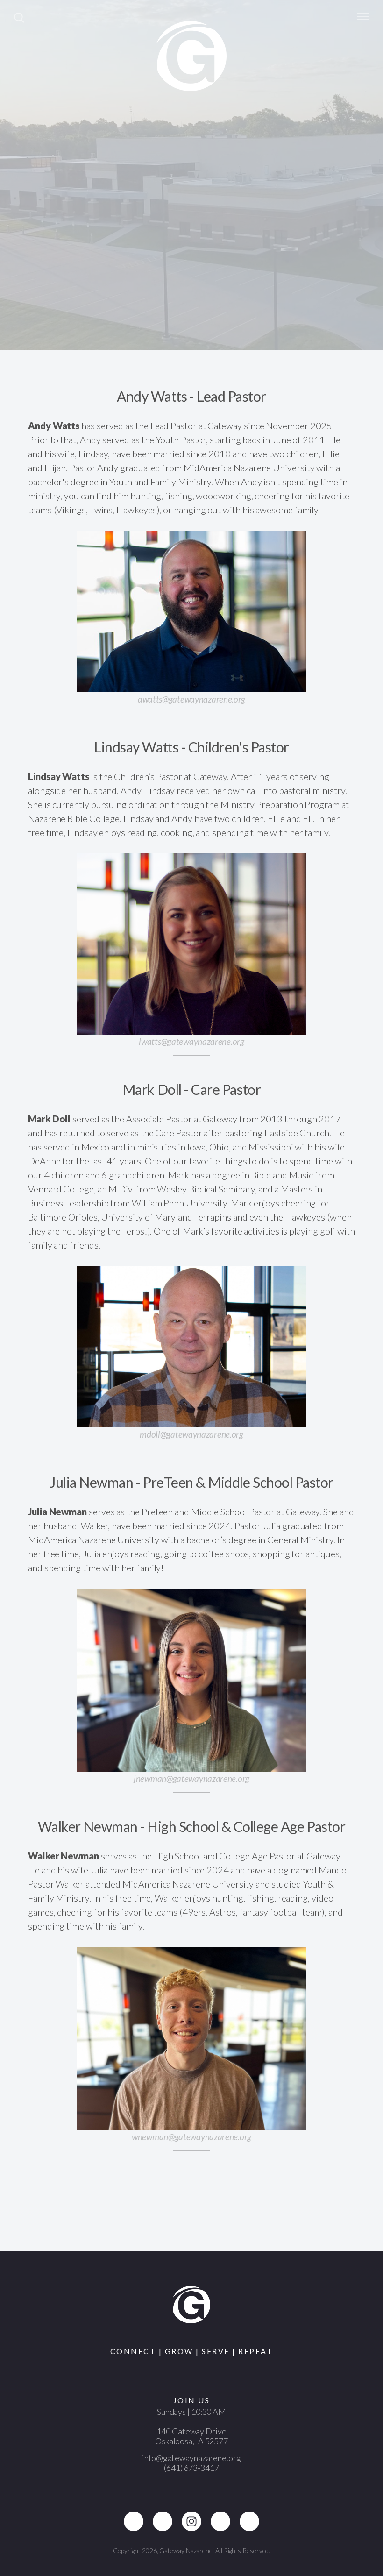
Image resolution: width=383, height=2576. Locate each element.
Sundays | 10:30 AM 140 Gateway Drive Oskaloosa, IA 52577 (191, 2426)
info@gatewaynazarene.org (191, 2458)
